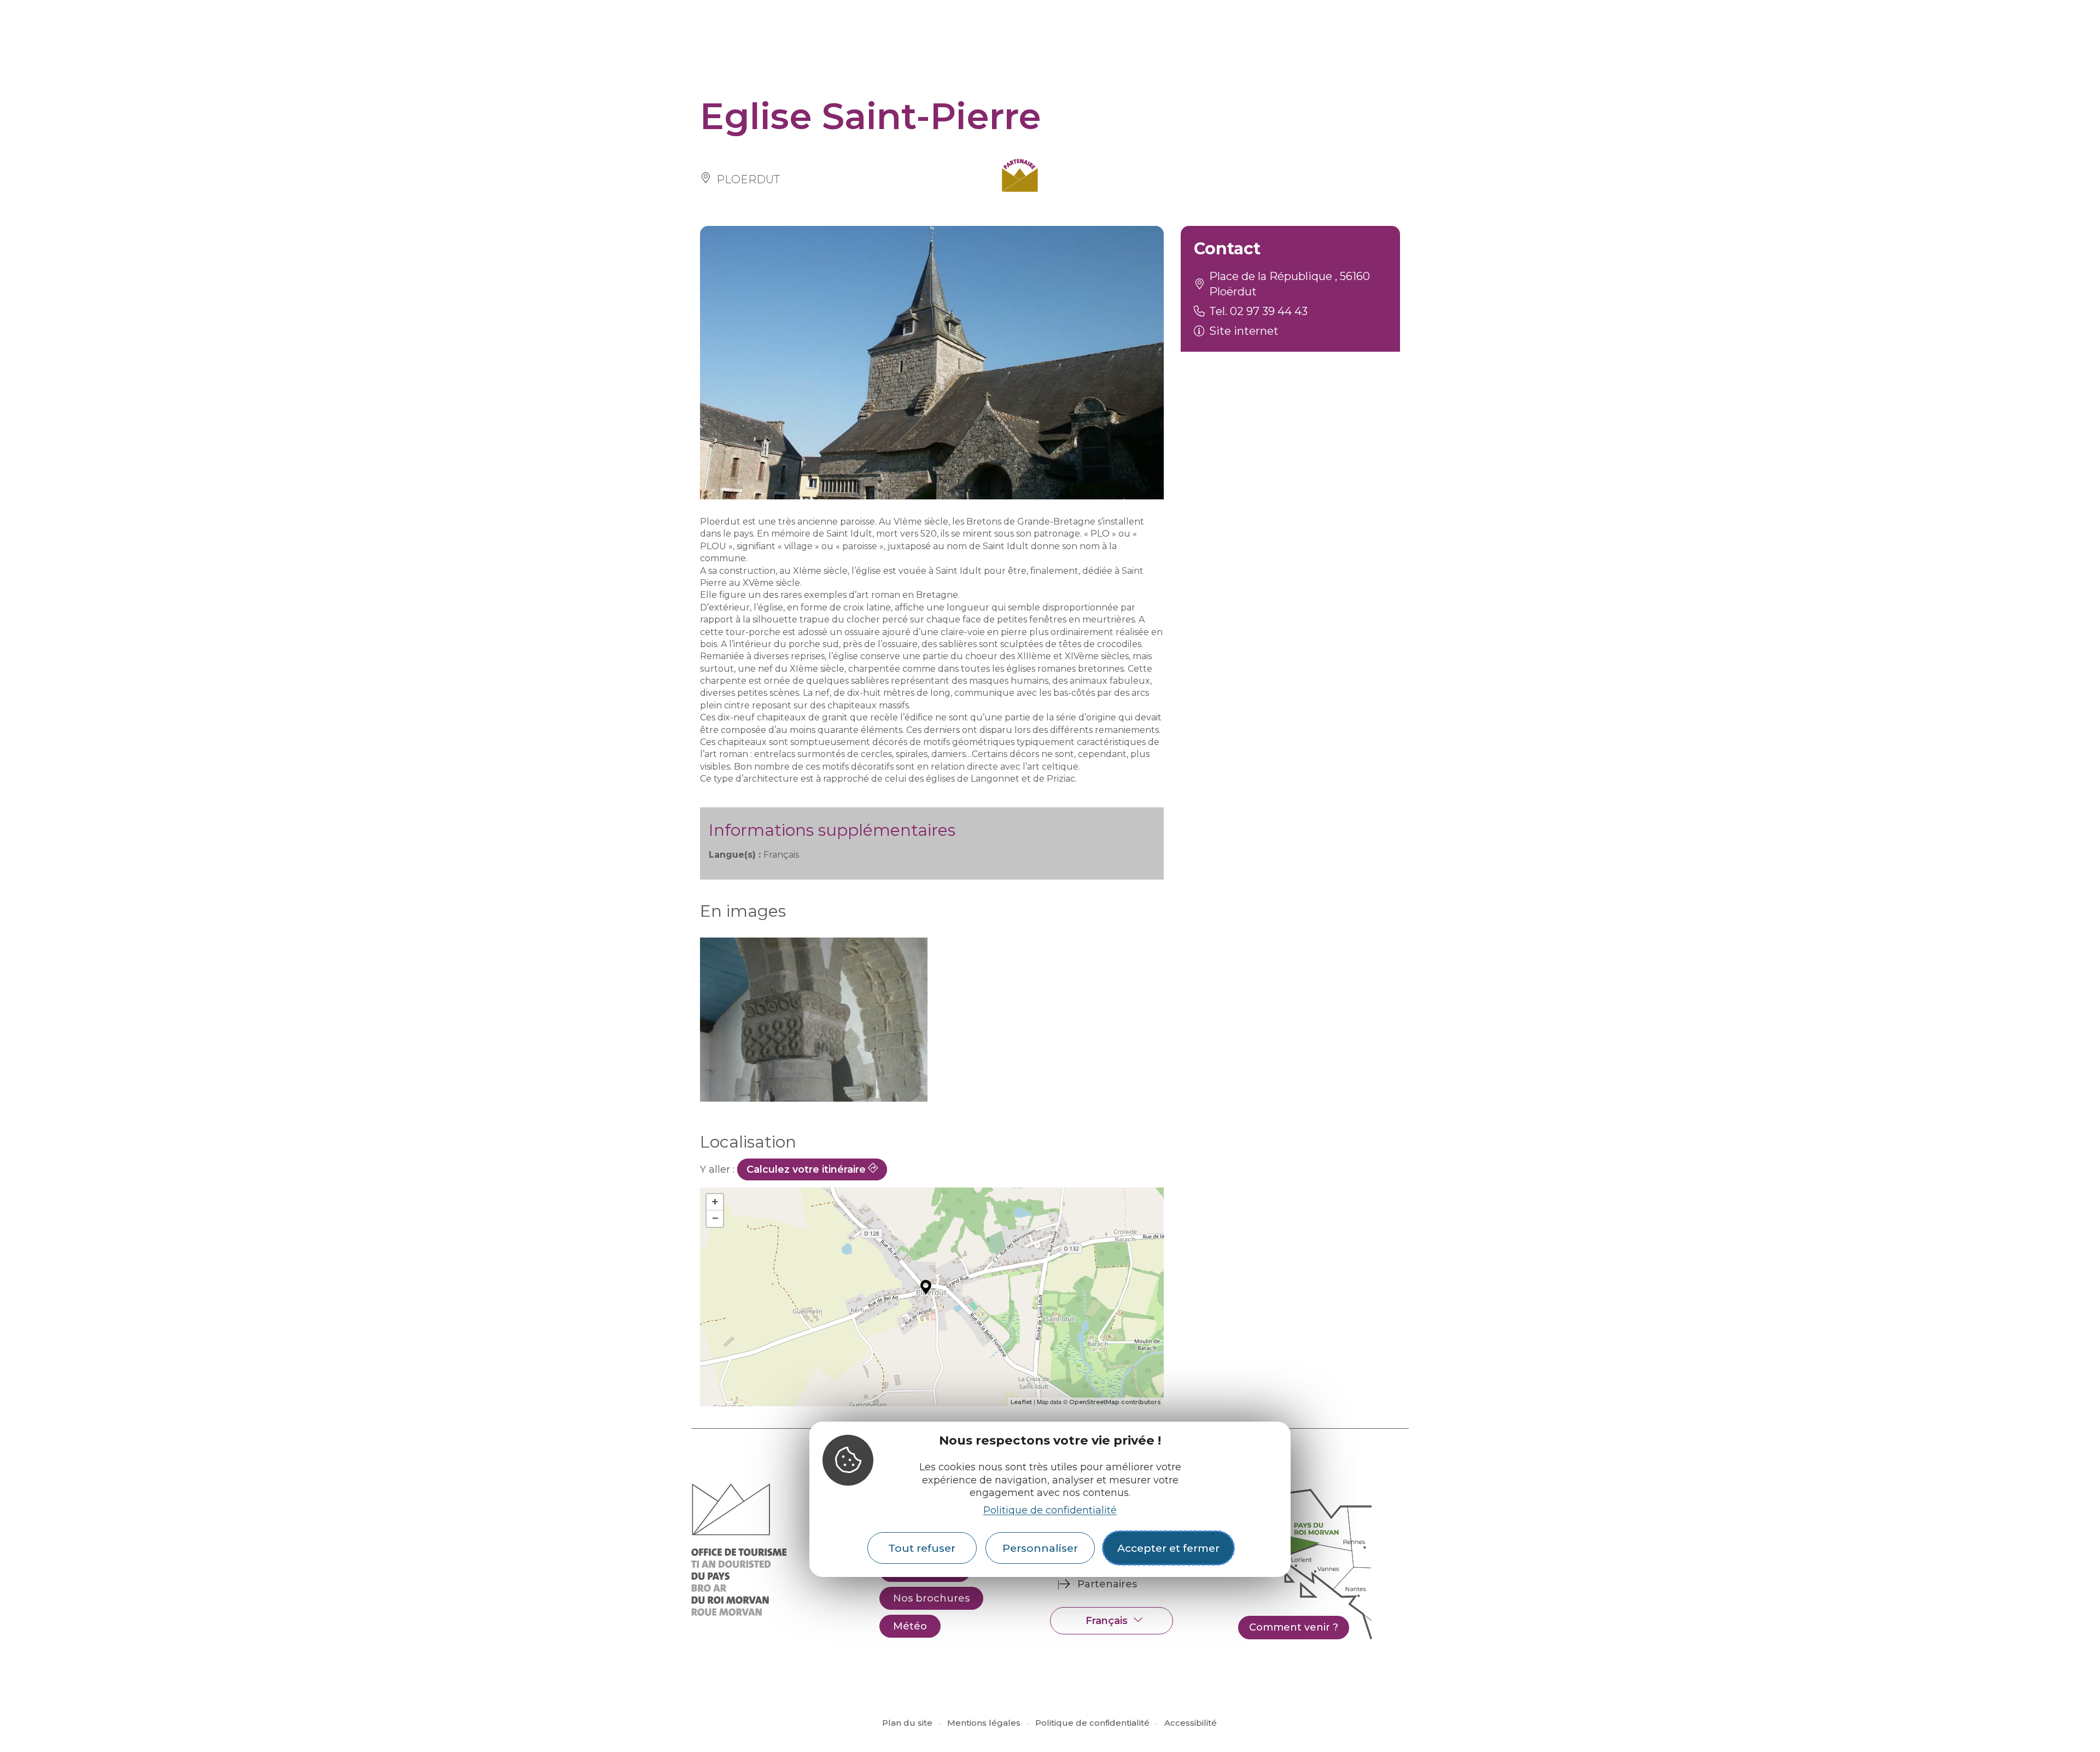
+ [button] (715, 1202)
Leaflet (1021, 1402)
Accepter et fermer (1168, 1548)
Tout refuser (922, 1548)
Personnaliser (1040, 1548)
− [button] (715, 1218)
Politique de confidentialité (1050, 1510)
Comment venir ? (1294, 1627)
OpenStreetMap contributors (1115, 1402)
